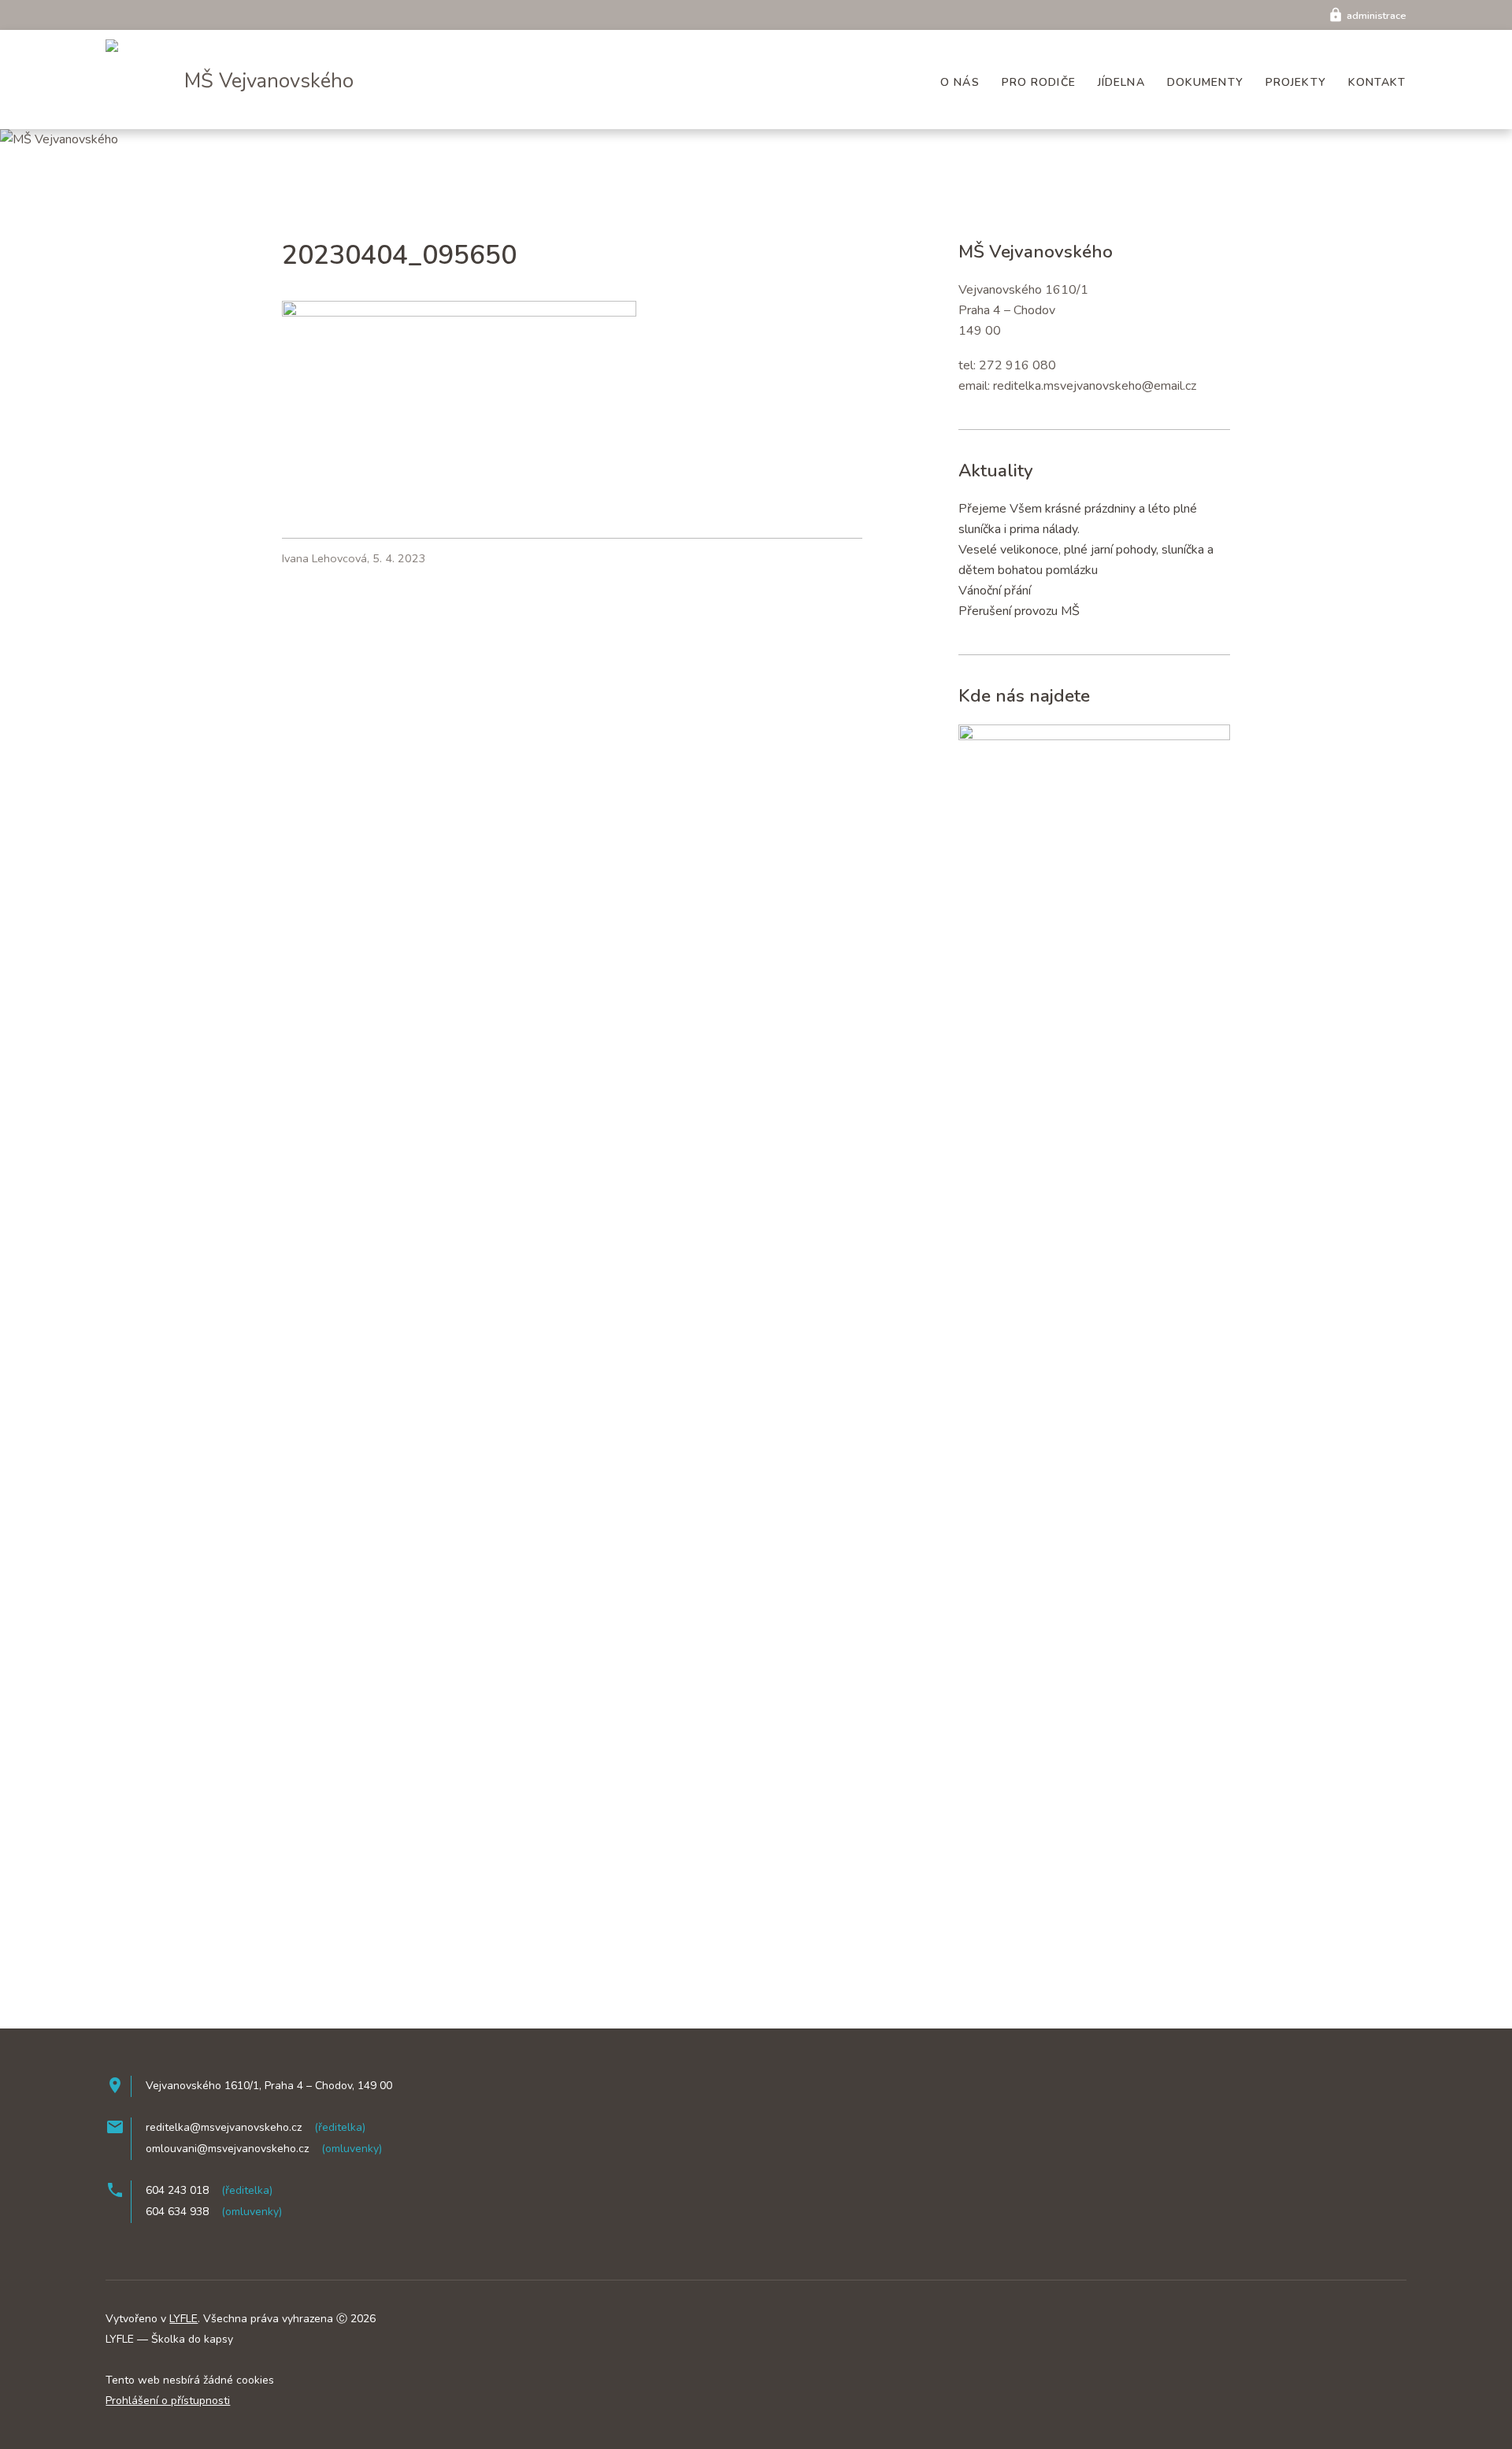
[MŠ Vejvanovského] (124, 43)
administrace (1367, 16)
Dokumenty (1205, 82)
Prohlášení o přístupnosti (168, 2401)
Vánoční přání (995, 591)
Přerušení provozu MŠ (1019, 611)
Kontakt (1377, 82)
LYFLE (183, 2319)
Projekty (1296, 82)
